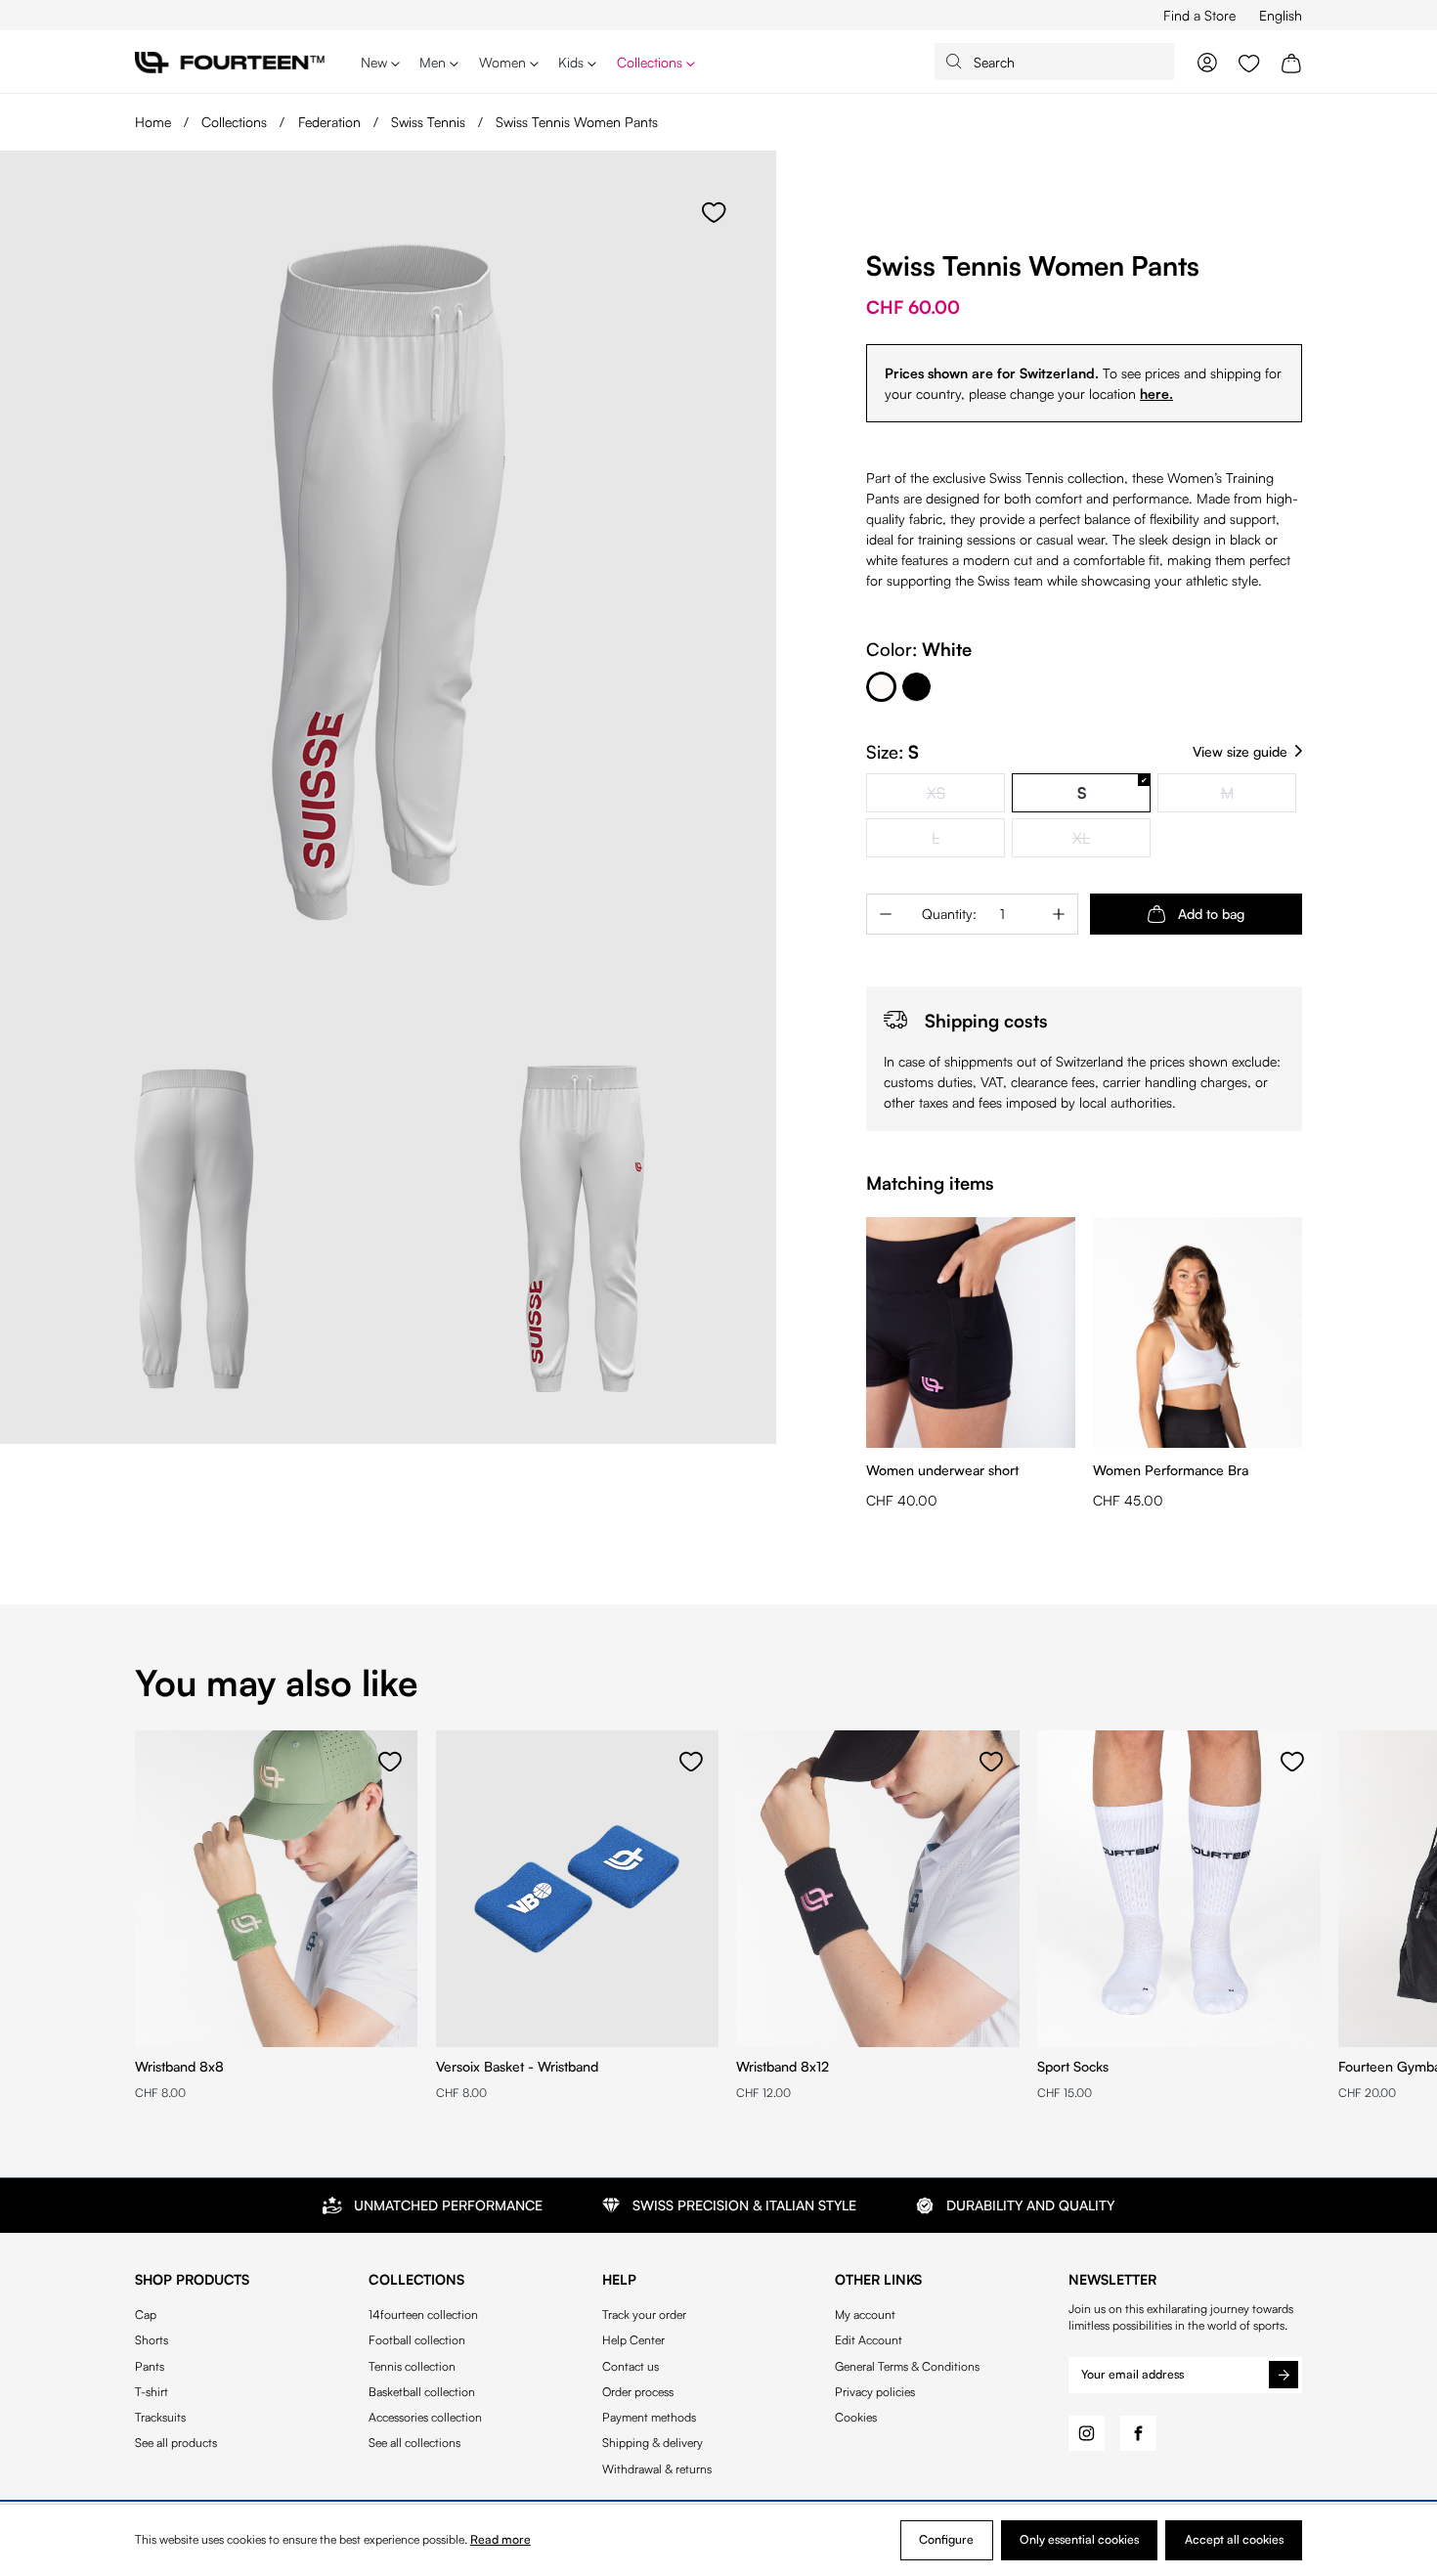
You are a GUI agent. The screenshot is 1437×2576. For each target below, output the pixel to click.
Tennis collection (412, 2367)
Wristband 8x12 (783, 2067)
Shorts (152, 2340)
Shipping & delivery (653, 2443)
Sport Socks (1073, 2067)
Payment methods (649, 2418)
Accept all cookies (1234, 2539)
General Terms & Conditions (907, 2367)
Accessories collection (425, 2418)
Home (153, 122)
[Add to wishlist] (714, 213)
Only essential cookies (1079, 2539)
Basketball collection (422, 2392)
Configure (946, 2539)
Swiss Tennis (430, 122)
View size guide (1240, 751)
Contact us (631, 2367)
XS (966, 795)
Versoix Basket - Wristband (517, 2067)
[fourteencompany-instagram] (1087, 2434)
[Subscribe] (1284, 2375)
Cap (146, 2315)
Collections (236, 122)
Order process (638, 2392)
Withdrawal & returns (657, 2469)
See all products (176, 2443)
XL (1111, 840)
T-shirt (152, 2392)
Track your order (644, 2315)
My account (865, 2315)
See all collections (414, 2443)
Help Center (633, 2340)
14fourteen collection (423, 2315)
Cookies (856, 2418)
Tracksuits (160, 2418)
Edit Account (869, 2340)
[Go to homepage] (230, 61)
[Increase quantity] (1058, 914)
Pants (150, 2367)
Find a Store (1199, 15)
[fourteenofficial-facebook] (1138, 2434)
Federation (331, 122)
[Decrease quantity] (886, 914)
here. (1156, 393)
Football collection (417, 2340)
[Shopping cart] (1291, 62)
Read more (501, 2539)
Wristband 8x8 (179, 2067)
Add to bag (1211, 914)
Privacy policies (875, 2392)
